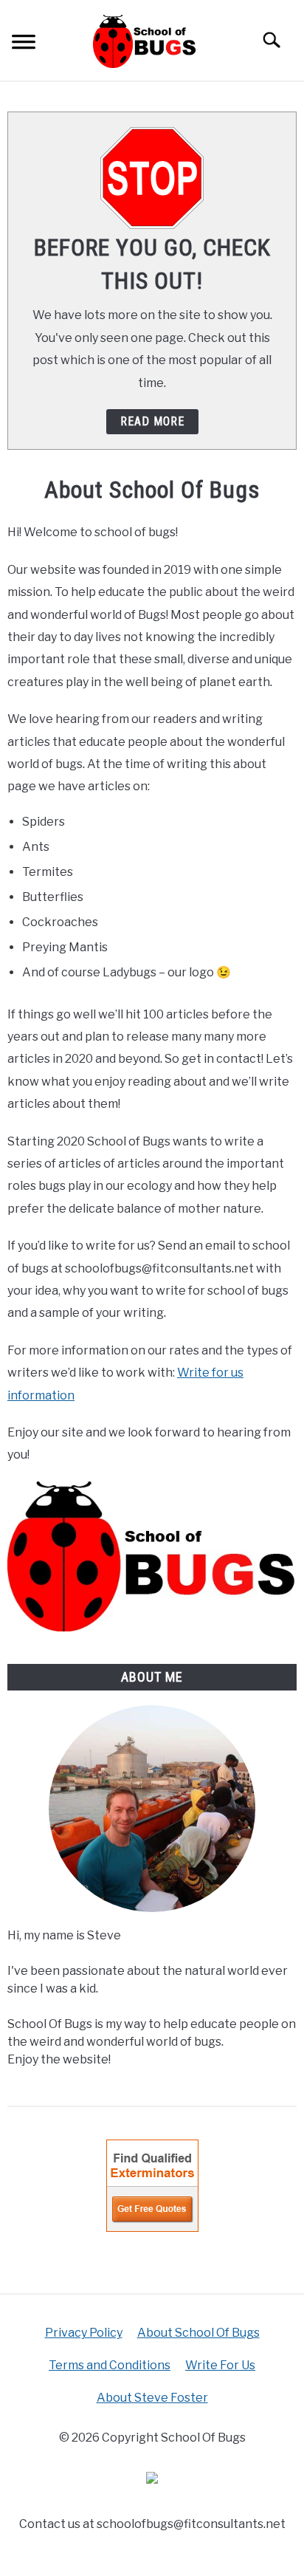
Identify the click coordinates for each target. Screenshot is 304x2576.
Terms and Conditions (110, 2365)
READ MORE (152, 421)
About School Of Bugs (198, 2333)
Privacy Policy (84, 2333)
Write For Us (220, 2365)
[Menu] (24, 44)
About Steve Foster (152, 2398)
